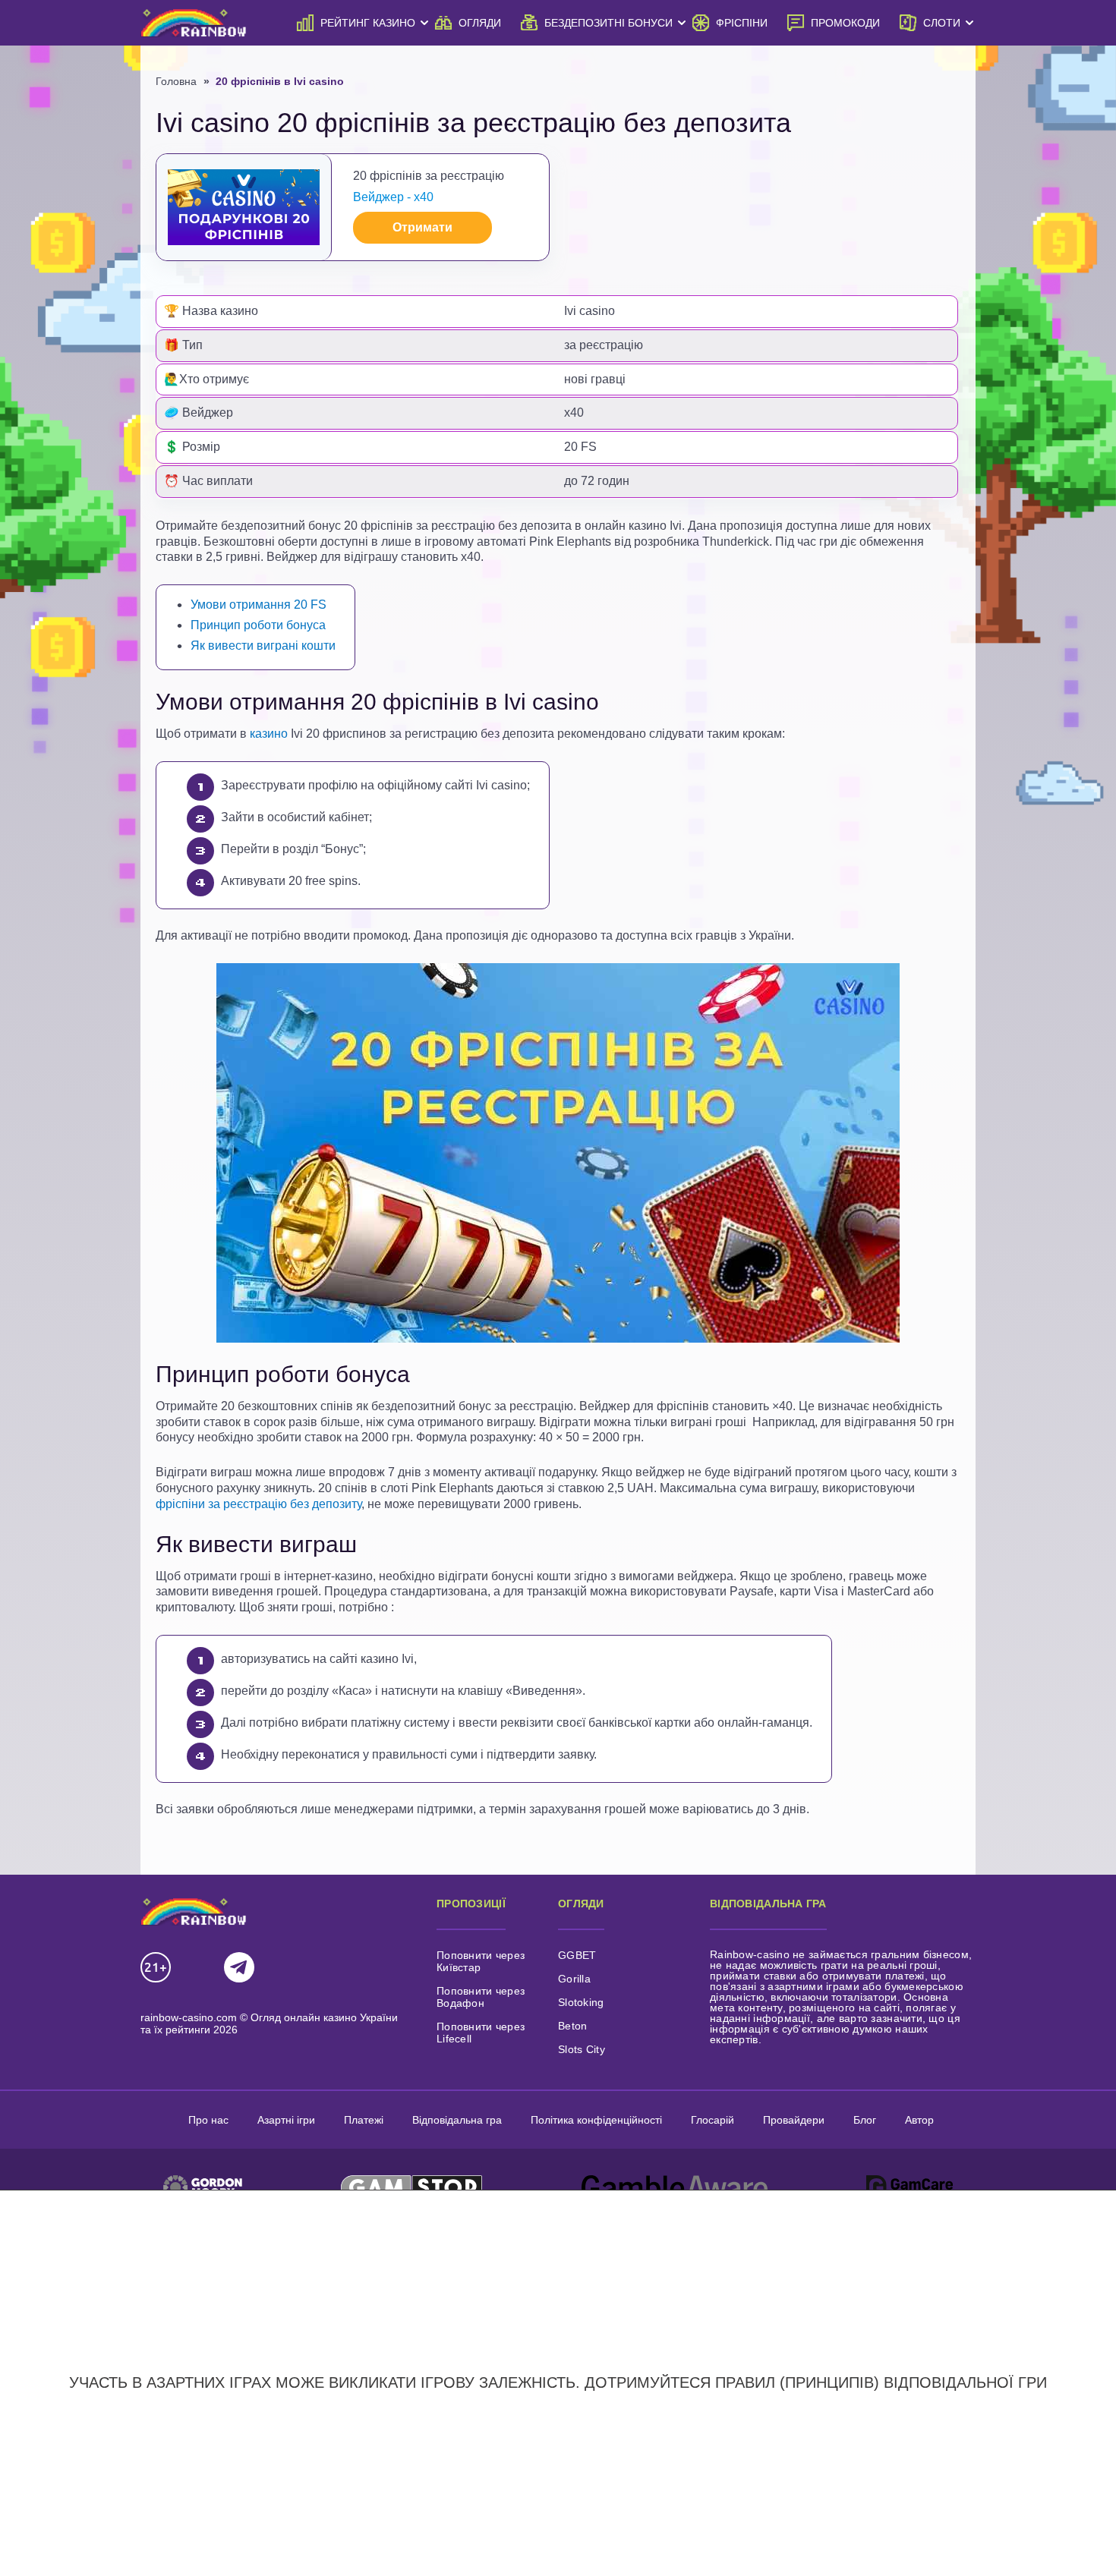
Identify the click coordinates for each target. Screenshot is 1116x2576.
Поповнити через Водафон (481, 1997)
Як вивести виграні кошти (263, 646)
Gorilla (574, 1979)
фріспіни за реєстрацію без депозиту (259, 1504)
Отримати (422, 227)
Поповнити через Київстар (481, 1961)
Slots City (582, 2049)
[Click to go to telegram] (239, 1968)
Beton (572, 2026)
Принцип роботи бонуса (258, 625)
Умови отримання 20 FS (259, 605)
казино (269, 734)
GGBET (577, 1955)
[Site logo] (194, 22)
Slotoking (581, 2002)
